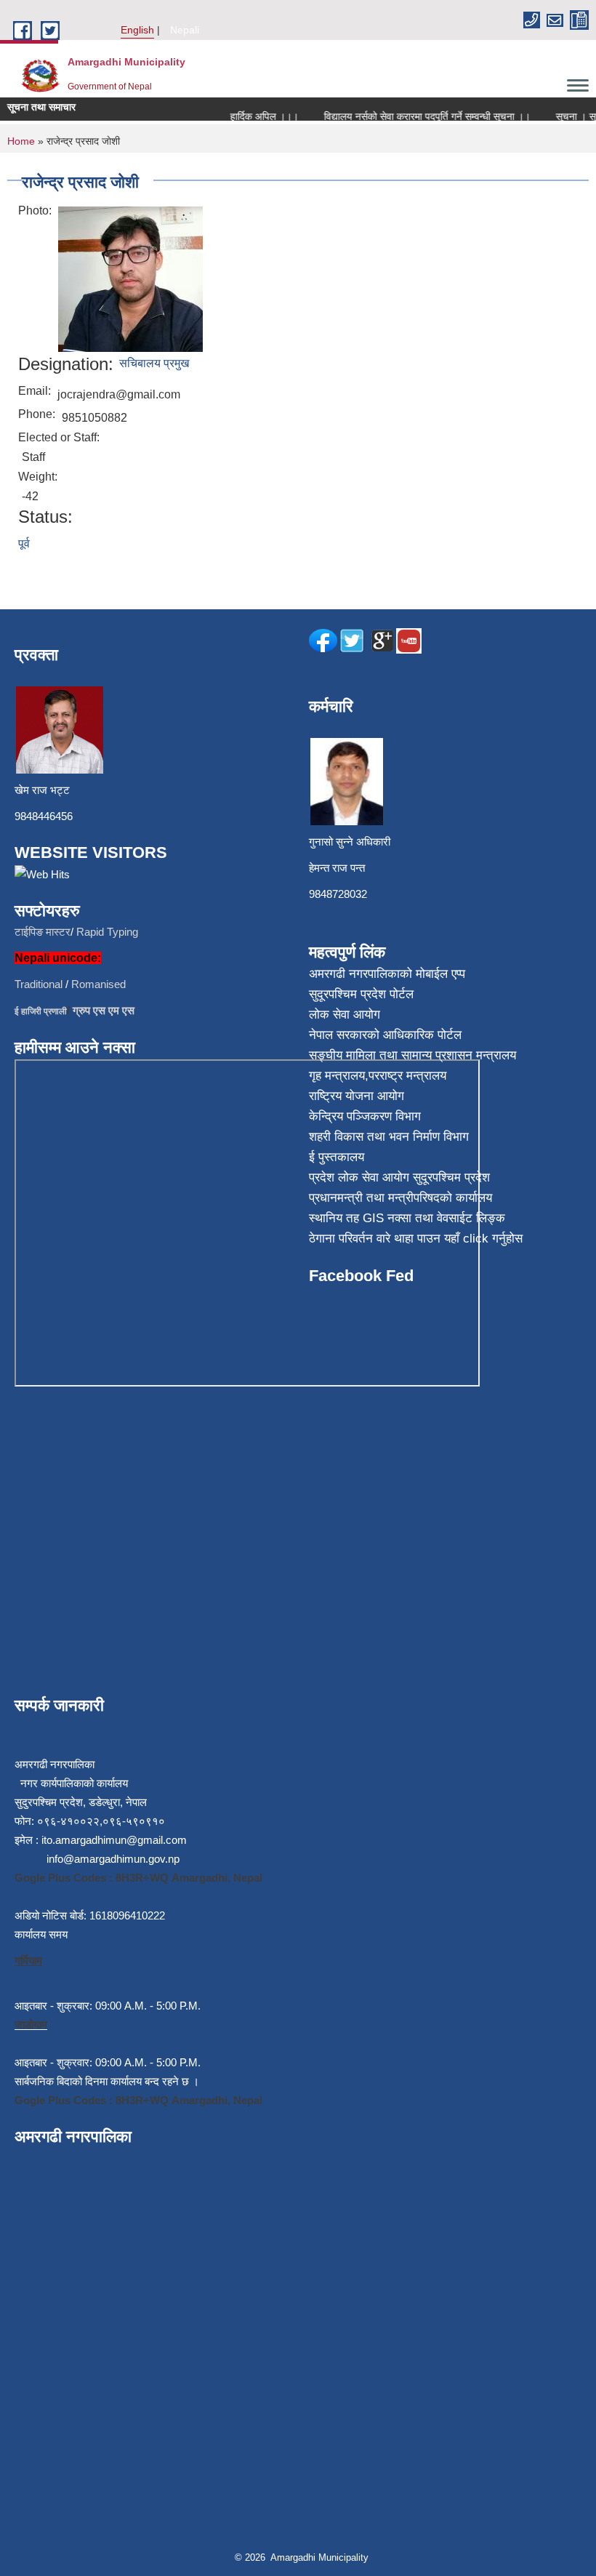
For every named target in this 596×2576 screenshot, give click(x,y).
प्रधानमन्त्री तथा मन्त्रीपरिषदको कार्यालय (400, 1198)
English (137, 30)
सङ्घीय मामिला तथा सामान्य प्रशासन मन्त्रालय (412, 1055)
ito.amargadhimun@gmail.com (114, 1840)
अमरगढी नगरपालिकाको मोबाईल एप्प (387, 974)
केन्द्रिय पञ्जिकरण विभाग (365, 1116)
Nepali (185, 30)
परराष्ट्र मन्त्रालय (407, 1076)
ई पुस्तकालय (337, 1157)
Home (21, 141)
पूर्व (24, 543)
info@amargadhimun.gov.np (113, 1859)
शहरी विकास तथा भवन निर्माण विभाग (389, 1137)
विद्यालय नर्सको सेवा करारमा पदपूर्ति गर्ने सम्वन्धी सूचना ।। (414, 116)
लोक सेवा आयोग (345, 1015)
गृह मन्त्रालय (337, 1076)
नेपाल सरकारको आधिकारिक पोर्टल (385, 1035)
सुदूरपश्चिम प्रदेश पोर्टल (361, 994)
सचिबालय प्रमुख (154, 363)
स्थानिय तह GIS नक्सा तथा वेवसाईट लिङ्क (407, 1218)
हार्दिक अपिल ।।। (251, 116)
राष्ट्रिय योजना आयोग (357, 1096)
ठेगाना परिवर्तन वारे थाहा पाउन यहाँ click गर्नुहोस (416, 1239)
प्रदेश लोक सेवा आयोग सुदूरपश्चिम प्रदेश (399, 1177)
